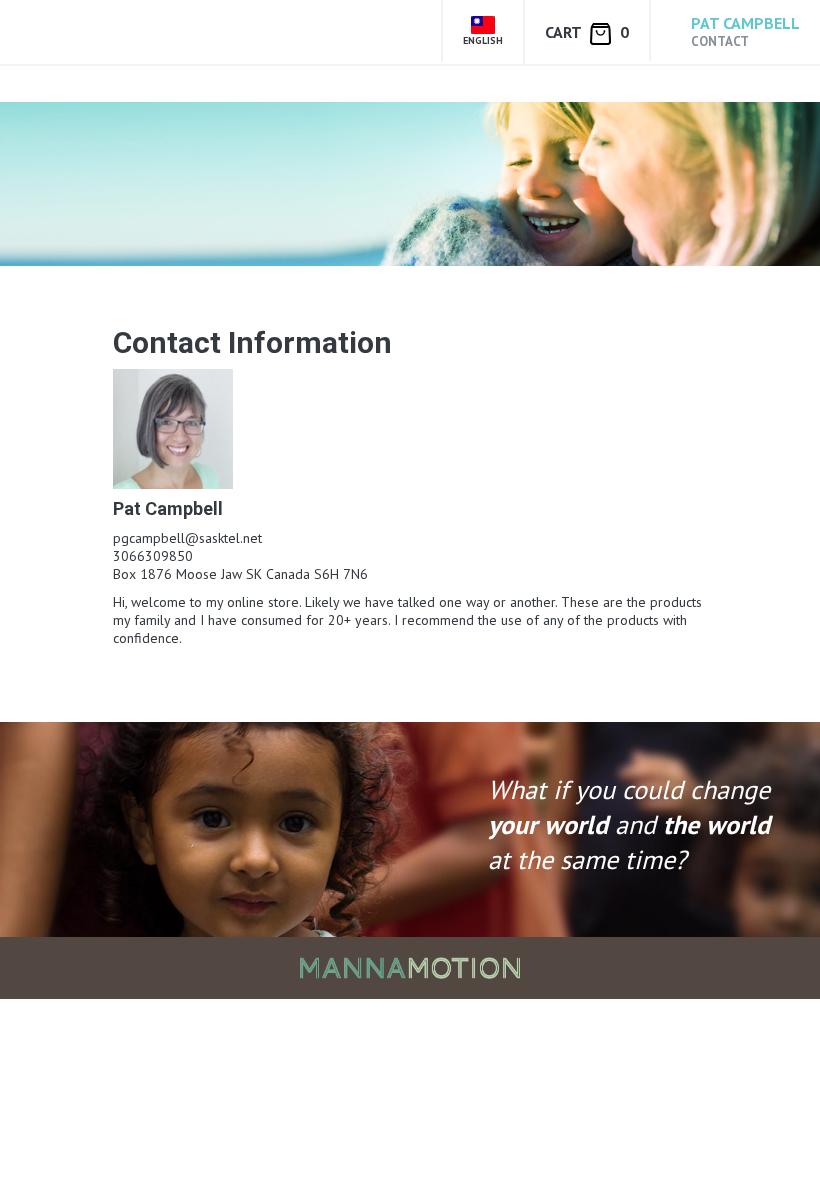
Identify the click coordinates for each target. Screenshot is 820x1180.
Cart (587, 32)
